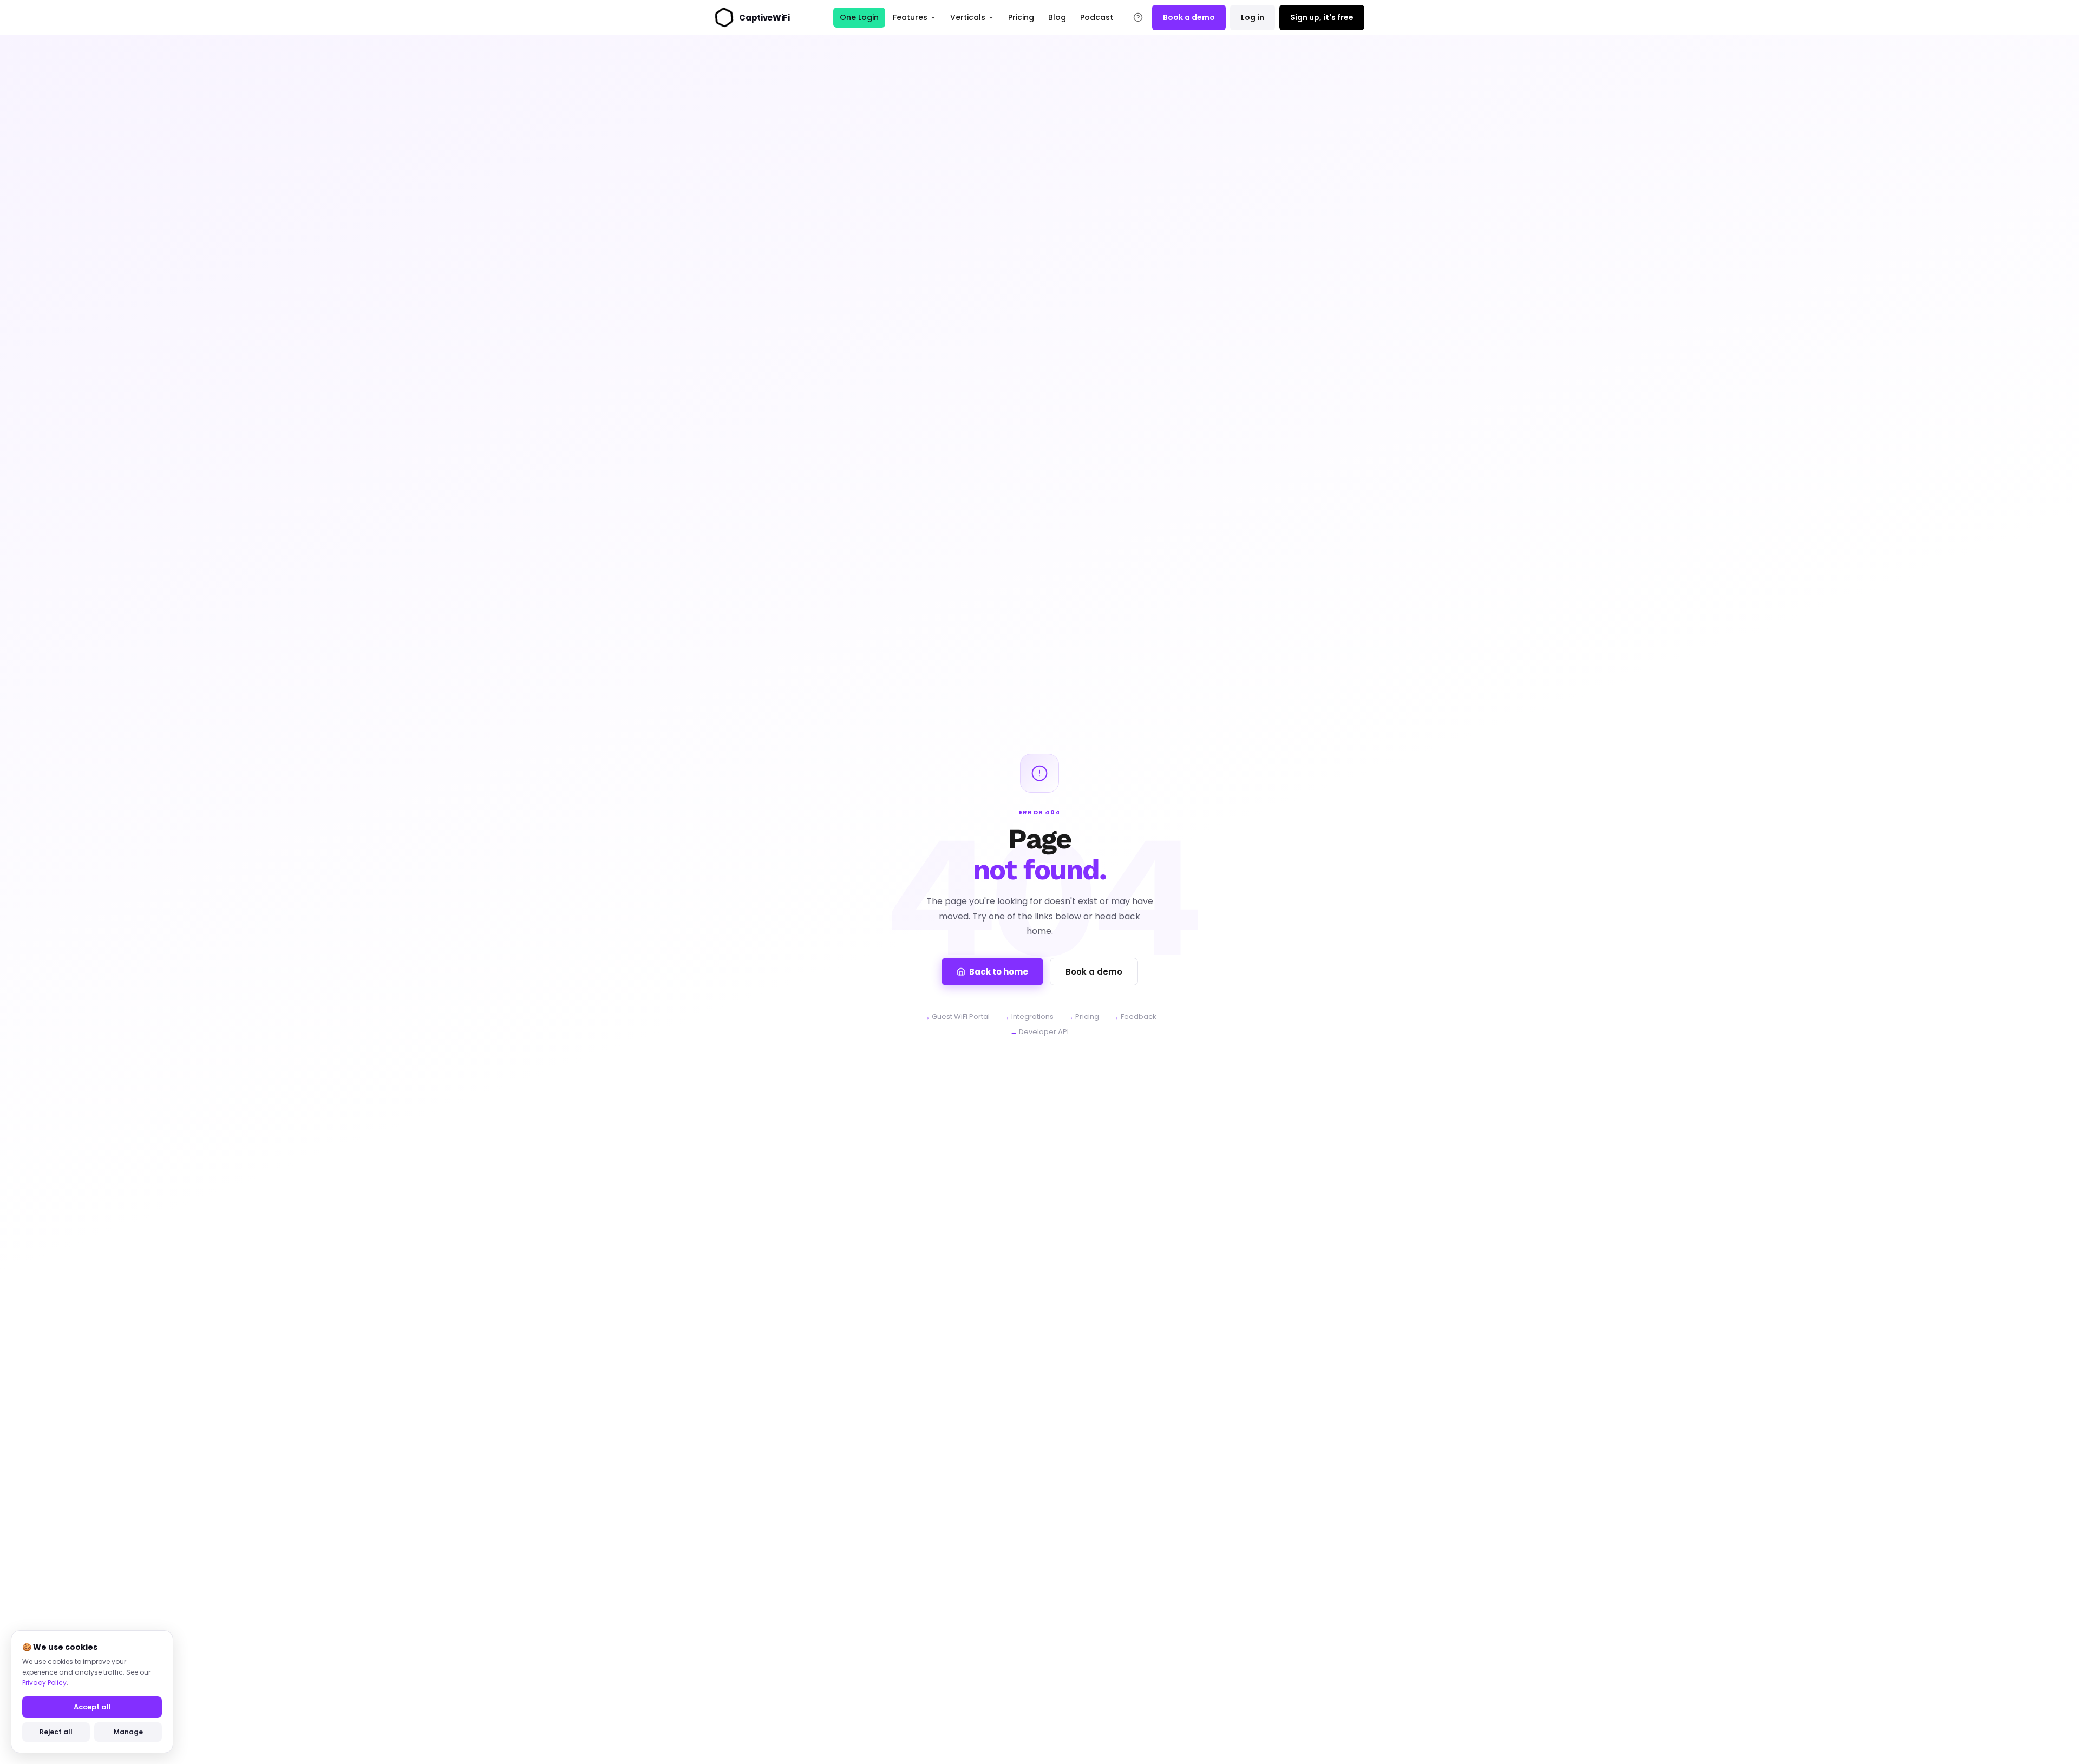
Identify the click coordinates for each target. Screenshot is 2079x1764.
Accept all (92, 1707)
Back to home (999, 972)
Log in (1253, 17)
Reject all (56, 1732)
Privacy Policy (44, 1683)
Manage (128, 1732)
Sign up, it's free (1322, 17)
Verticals (968, 17)
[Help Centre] (1138, 17)
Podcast (1097, 17)
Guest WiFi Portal (961, 1017)
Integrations (1032, 1017)
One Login (859, 17)
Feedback (1139, 1017)
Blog (1057, 17)
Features (910, 17)
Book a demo (1189, 17)
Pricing (1021, 17)
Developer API (1044, 1032)
